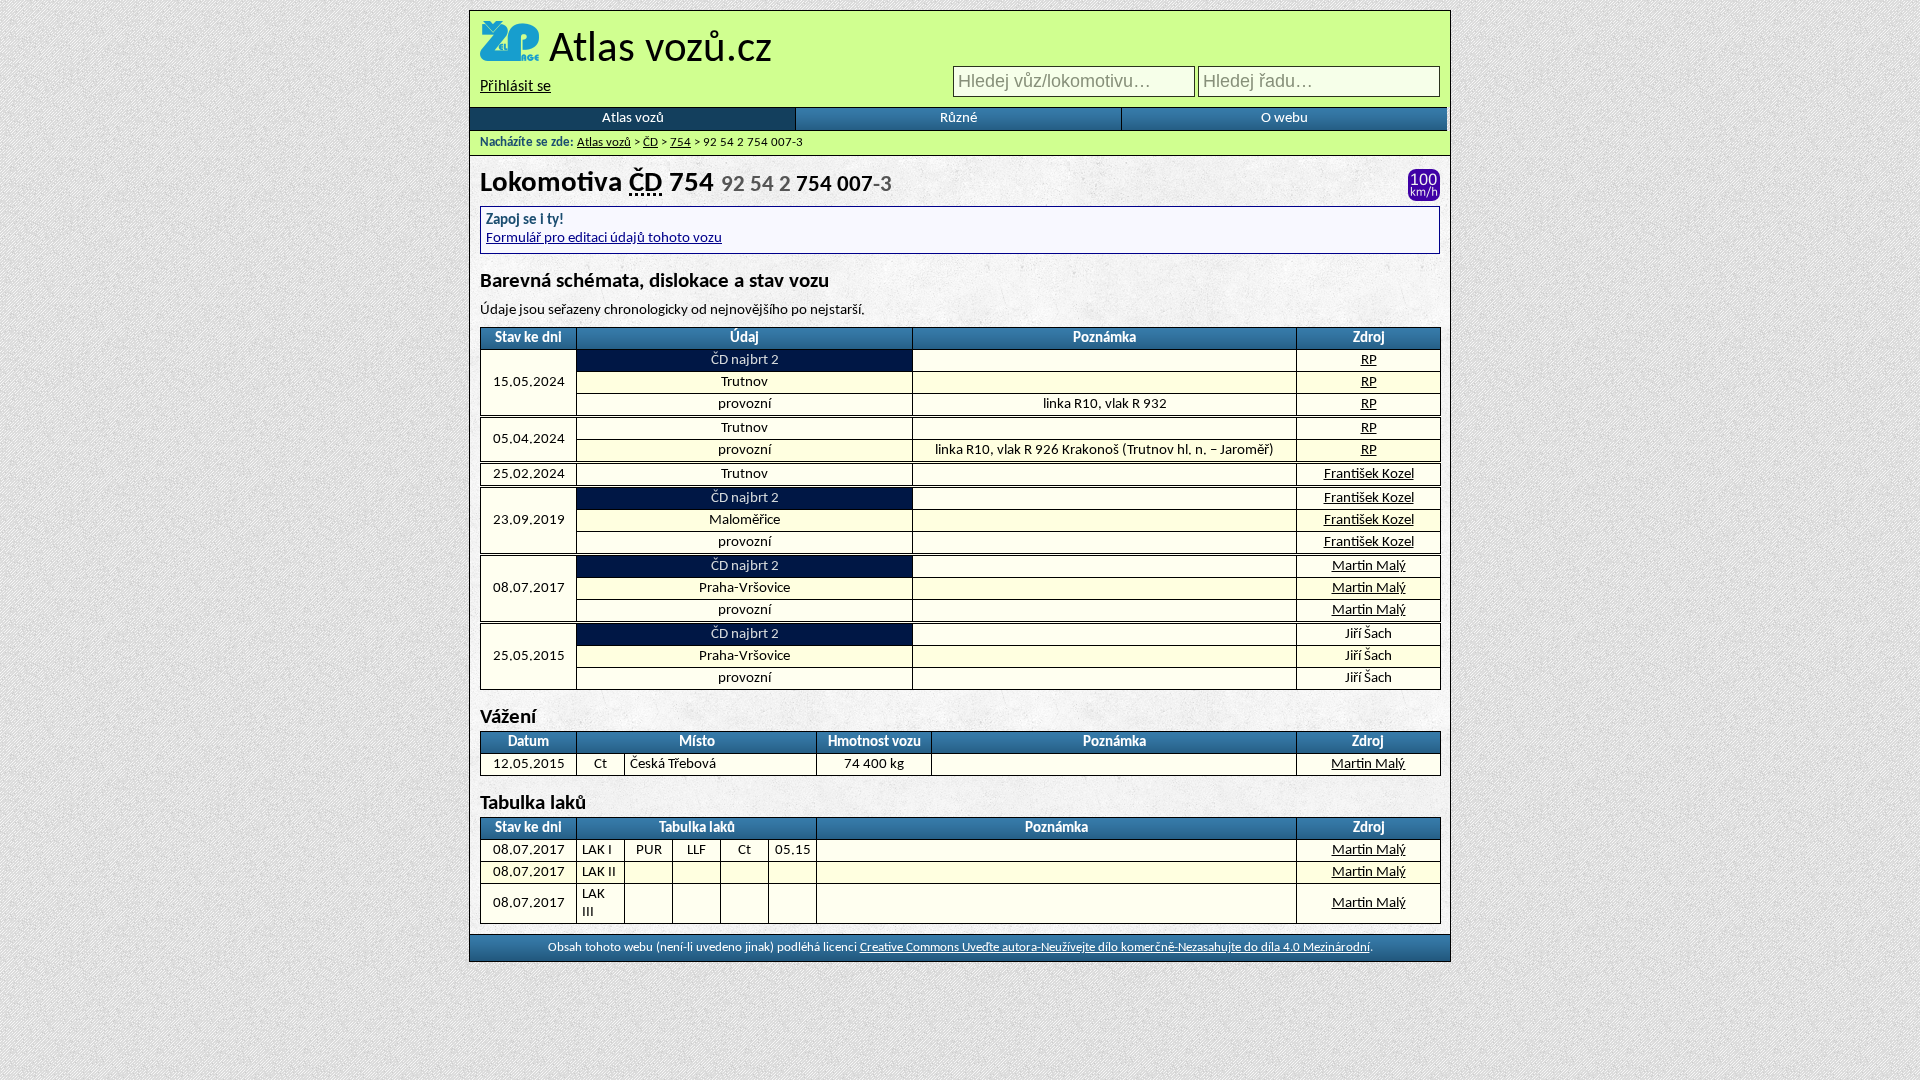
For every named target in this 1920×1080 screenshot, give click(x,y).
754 (680, 142)
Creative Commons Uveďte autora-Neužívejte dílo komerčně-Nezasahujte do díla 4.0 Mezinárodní (1115, 947)
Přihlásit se (515, 87)
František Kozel (1369, 474)
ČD (650, 142)
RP (1369, 360)
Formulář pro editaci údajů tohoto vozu (604, 238)
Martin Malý (1369, 566)
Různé (958, 118)
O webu (1284, 118)
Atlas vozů (633, 118)
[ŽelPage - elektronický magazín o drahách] (509, 50)
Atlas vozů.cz (660, 50)
